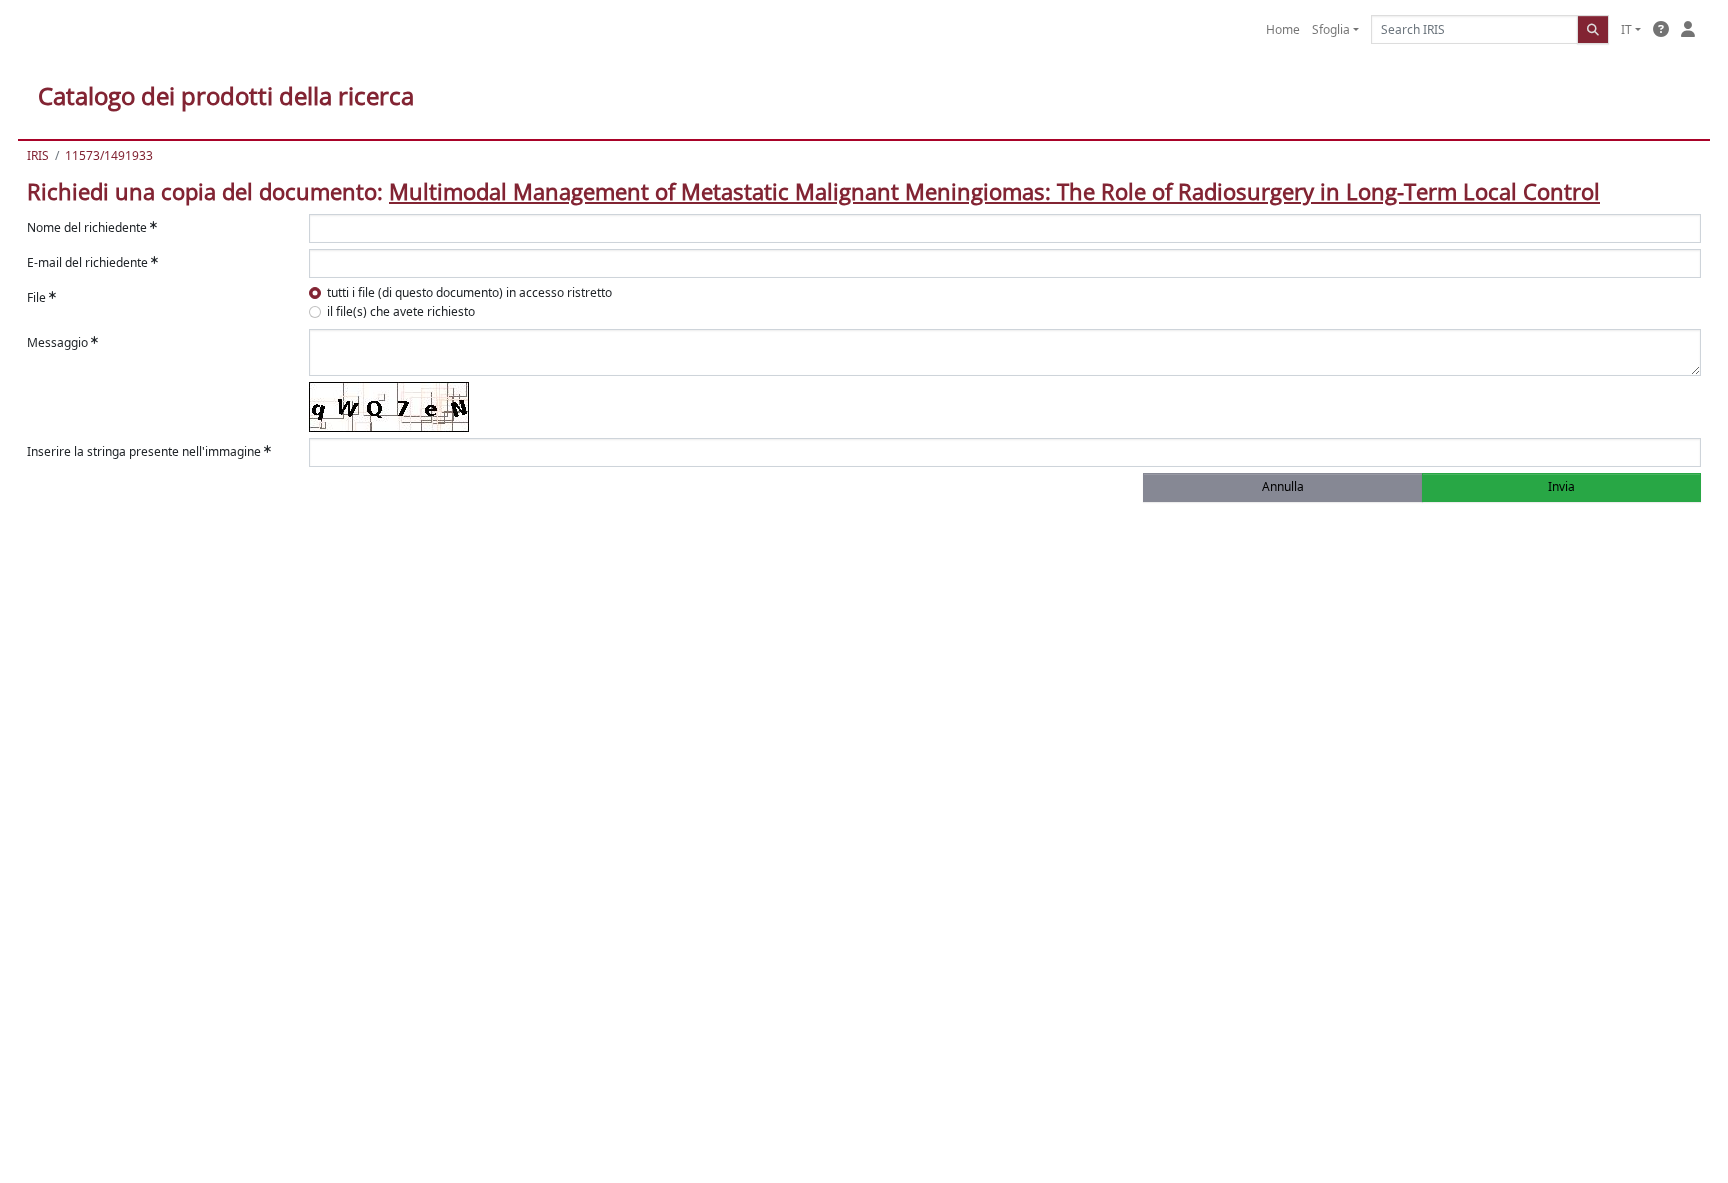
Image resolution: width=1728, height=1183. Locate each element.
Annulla (1283, 486)
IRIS (38, 155)
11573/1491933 (109, 155)
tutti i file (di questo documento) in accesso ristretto (469, 292)
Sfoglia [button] (1331, 29)
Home (1283, 29)
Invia (1561, 486)
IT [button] (1626, 29)
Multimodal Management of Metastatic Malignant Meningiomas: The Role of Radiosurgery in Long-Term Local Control (994, 191)
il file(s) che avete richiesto (401, 311)
